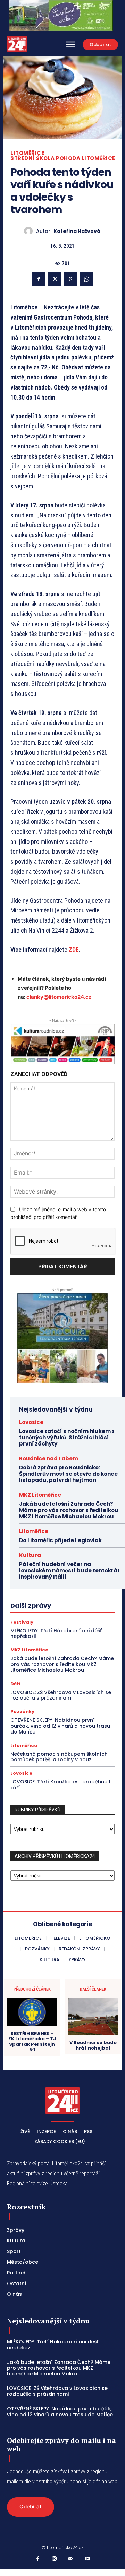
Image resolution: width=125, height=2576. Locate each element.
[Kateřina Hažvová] (30, 231)
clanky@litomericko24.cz (59, 997)
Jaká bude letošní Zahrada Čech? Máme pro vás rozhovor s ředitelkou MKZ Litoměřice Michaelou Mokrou (69, 1510)
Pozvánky (22, 1711)
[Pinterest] (70, 279)
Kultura (30, 1555)
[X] (55, 279)
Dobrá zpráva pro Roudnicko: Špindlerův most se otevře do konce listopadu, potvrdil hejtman (68, 1474)
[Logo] (17, 44)
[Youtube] (87, 2559)
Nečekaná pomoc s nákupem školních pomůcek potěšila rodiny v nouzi (59, 1757)
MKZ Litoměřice (40, 1495)
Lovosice (31, 1422)
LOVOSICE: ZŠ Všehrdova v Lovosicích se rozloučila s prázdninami (61, 1695)
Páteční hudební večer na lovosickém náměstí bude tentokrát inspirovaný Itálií (69, 1570)
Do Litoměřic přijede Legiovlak (60, 1540)
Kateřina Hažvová (77, 231)
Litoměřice (27, 153)
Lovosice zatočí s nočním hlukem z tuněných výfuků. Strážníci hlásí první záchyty (67, 1437)
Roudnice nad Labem (49, 1459)
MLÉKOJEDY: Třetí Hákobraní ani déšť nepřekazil (56, 1634)
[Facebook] (39, 279)
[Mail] (71, 2559)
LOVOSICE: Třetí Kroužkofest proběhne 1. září (61, 1785)
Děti (15, 1684)
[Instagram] (55, 2559)
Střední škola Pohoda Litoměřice (63, 158)
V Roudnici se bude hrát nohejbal (93, 2045)
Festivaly (22, 1622)
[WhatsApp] (86, 279)
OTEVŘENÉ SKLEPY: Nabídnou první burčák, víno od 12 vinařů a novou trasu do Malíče (60, 1726)
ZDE (74, 949)
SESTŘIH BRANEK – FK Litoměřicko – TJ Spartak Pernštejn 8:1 (32, 2042)
